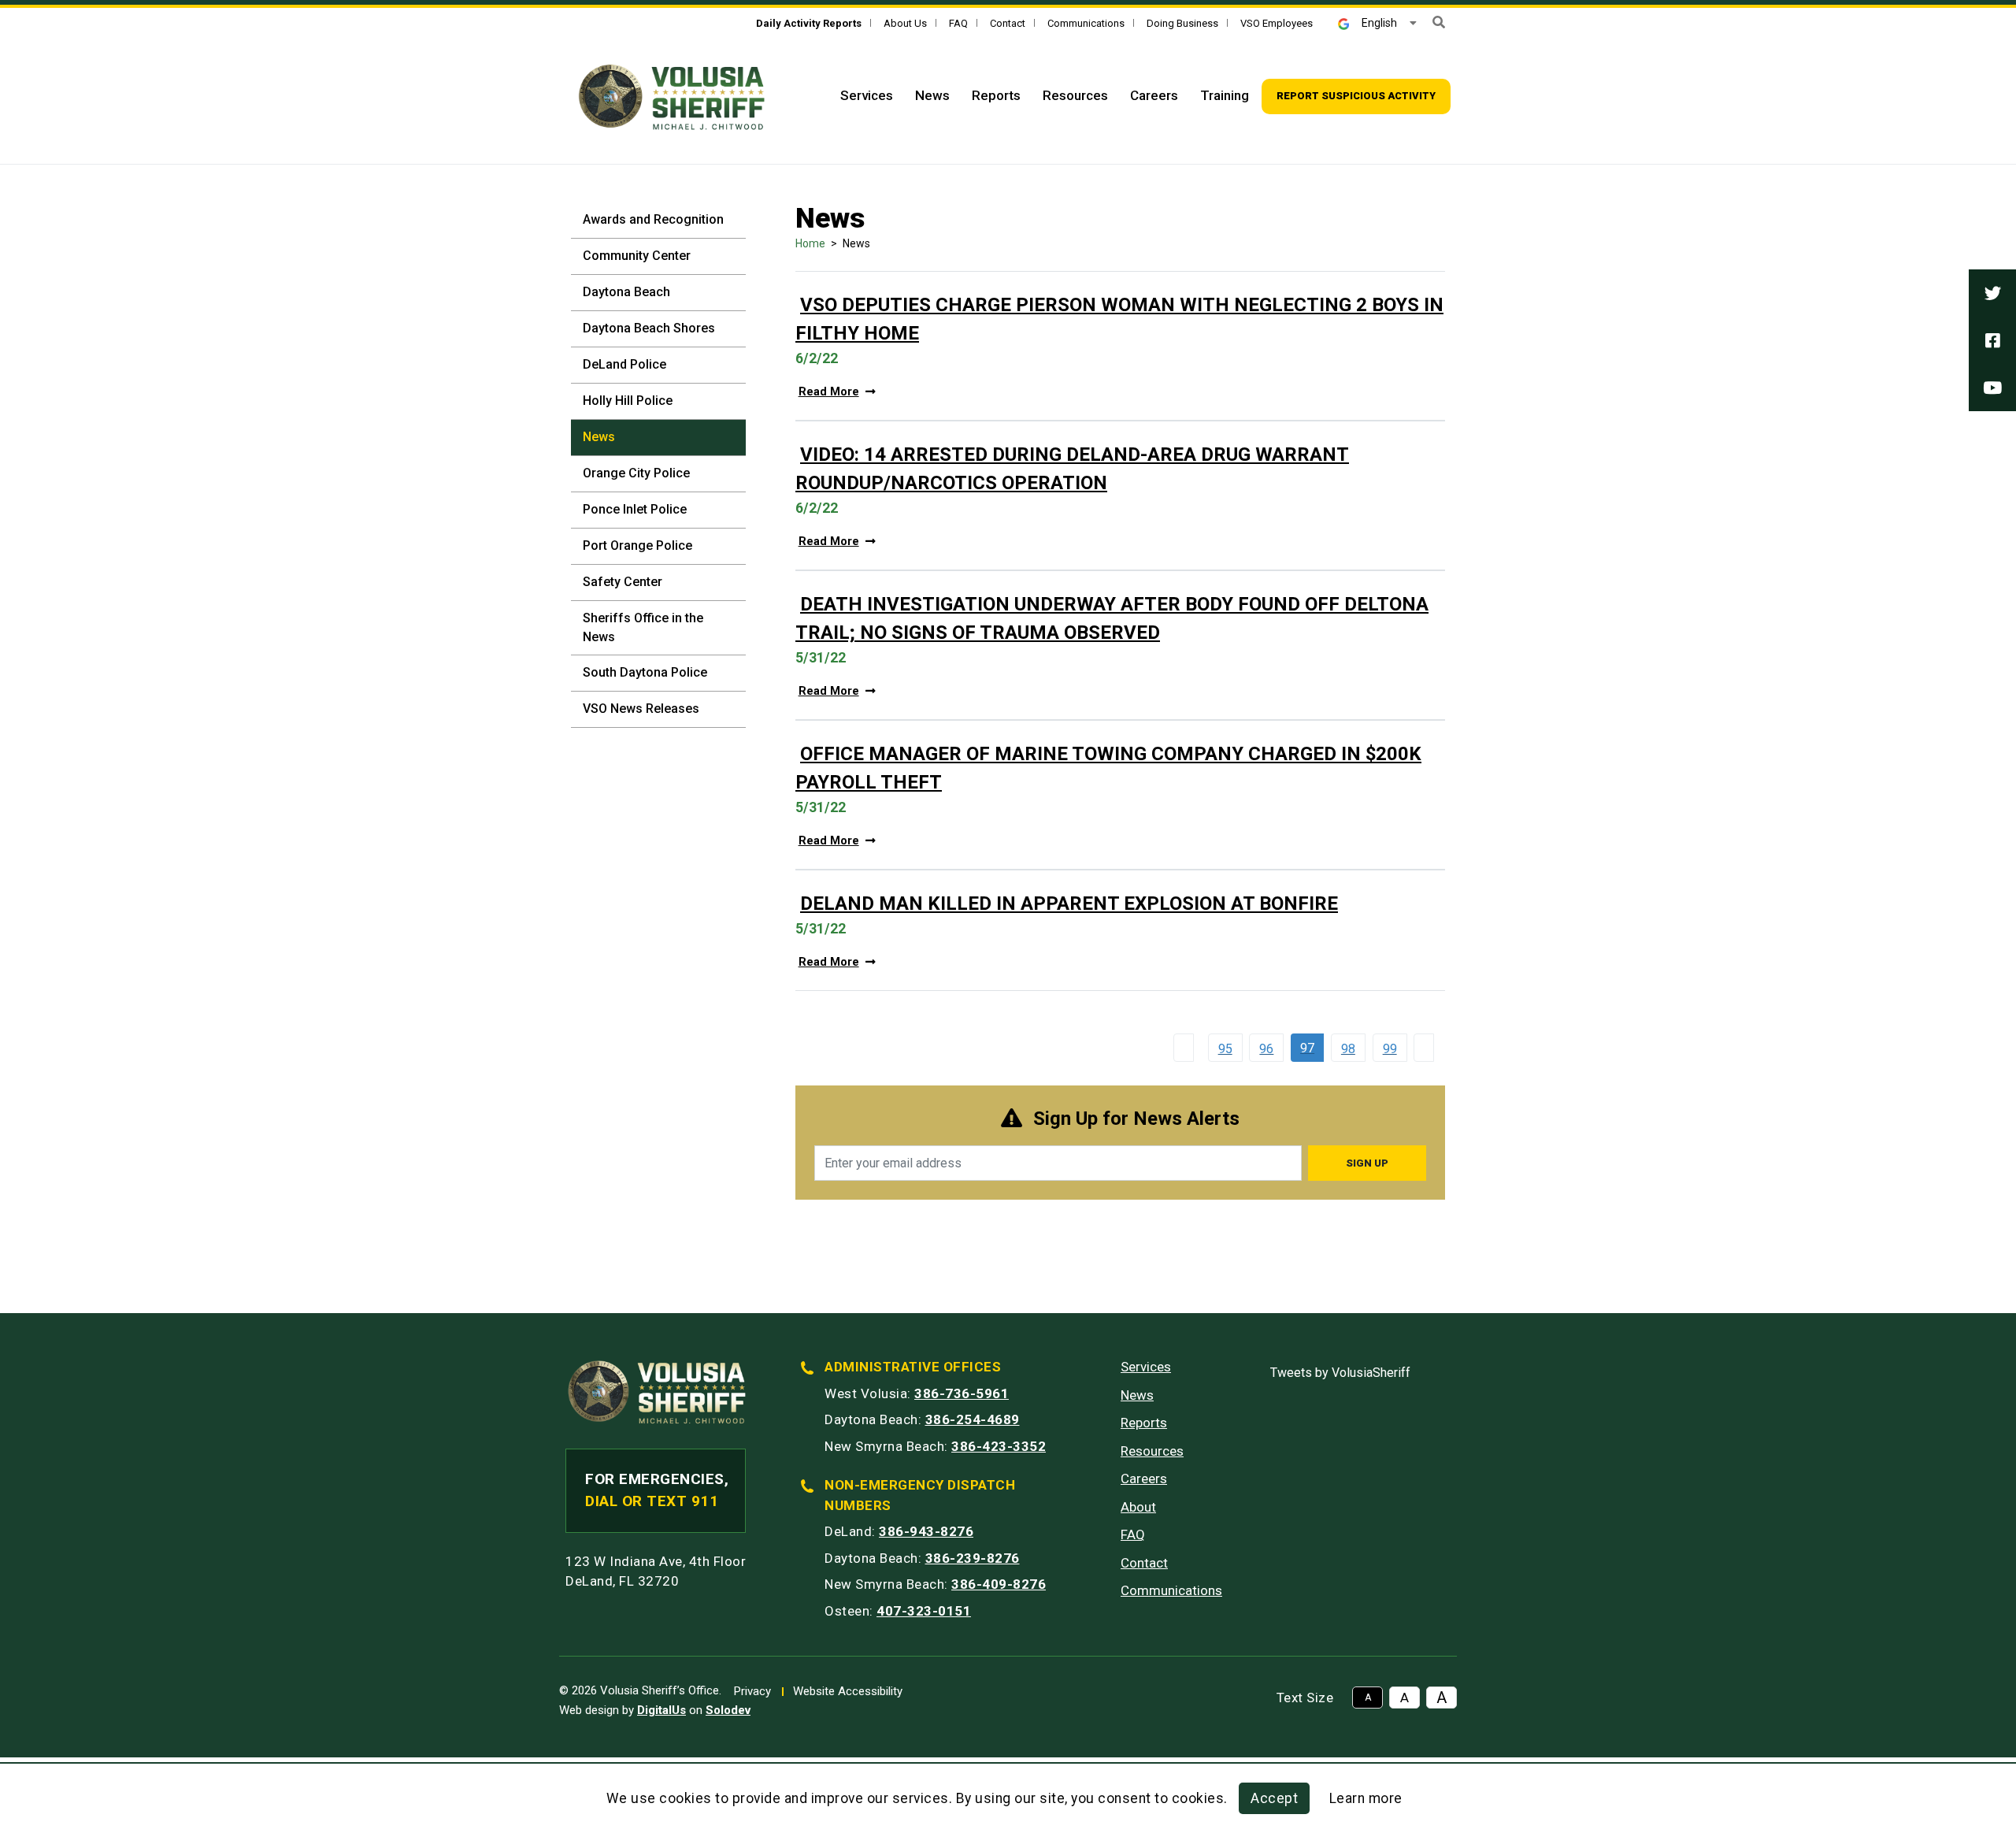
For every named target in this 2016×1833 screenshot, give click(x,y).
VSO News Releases (641, 709)
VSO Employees (1277, 23)
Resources (1075, 95)
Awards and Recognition (653, 219)
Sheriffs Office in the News (643, 627)
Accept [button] (1274, 1798)
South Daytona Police (645, 672)
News (932, 95)
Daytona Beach (626, 292)
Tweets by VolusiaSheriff (1340, 1373)
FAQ (958, 23)
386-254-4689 (973, 1419)
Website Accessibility (848, 1691)
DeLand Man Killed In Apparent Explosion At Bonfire (1069, 904)
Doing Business (1182, 23)
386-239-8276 (973, 1558)
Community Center (637, 256)
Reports (996, 95)
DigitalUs (661, 1710)
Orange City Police (636, 473)
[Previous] (1187, 1048)
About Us (905, 23)
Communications (1086, 23)
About (1138, 1507)
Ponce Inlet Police (635, 509)
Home (810, 243)
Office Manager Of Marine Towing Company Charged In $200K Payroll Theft (1108, 768)
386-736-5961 (962, 1393)
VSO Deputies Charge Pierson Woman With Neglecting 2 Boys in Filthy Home (1119, 319)
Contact (1008, 23)
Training (1225, 95)
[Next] (1428, 1048)
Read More (829, 392)
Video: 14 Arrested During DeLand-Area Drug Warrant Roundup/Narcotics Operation (1072, 469)
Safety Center (623, 582)
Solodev (728, 1710)
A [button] (1368, 1698)
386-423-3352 (999, 1446)
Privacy (752, 1691)
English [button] (1379, 23)
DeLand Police (624, 364)
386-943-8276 (926, 1531)
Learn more (1366, 1798)
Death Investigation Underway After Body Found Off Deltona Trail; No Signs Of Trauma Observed (1112, 618)
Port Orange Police (637, 545)
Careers (1154, 95)
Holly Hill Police (628, 401)
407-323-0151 (924, 1611)
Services (867, 95)
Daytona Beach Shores (649, 328)
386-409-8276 (999, 1584)
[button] (1439, 22)
